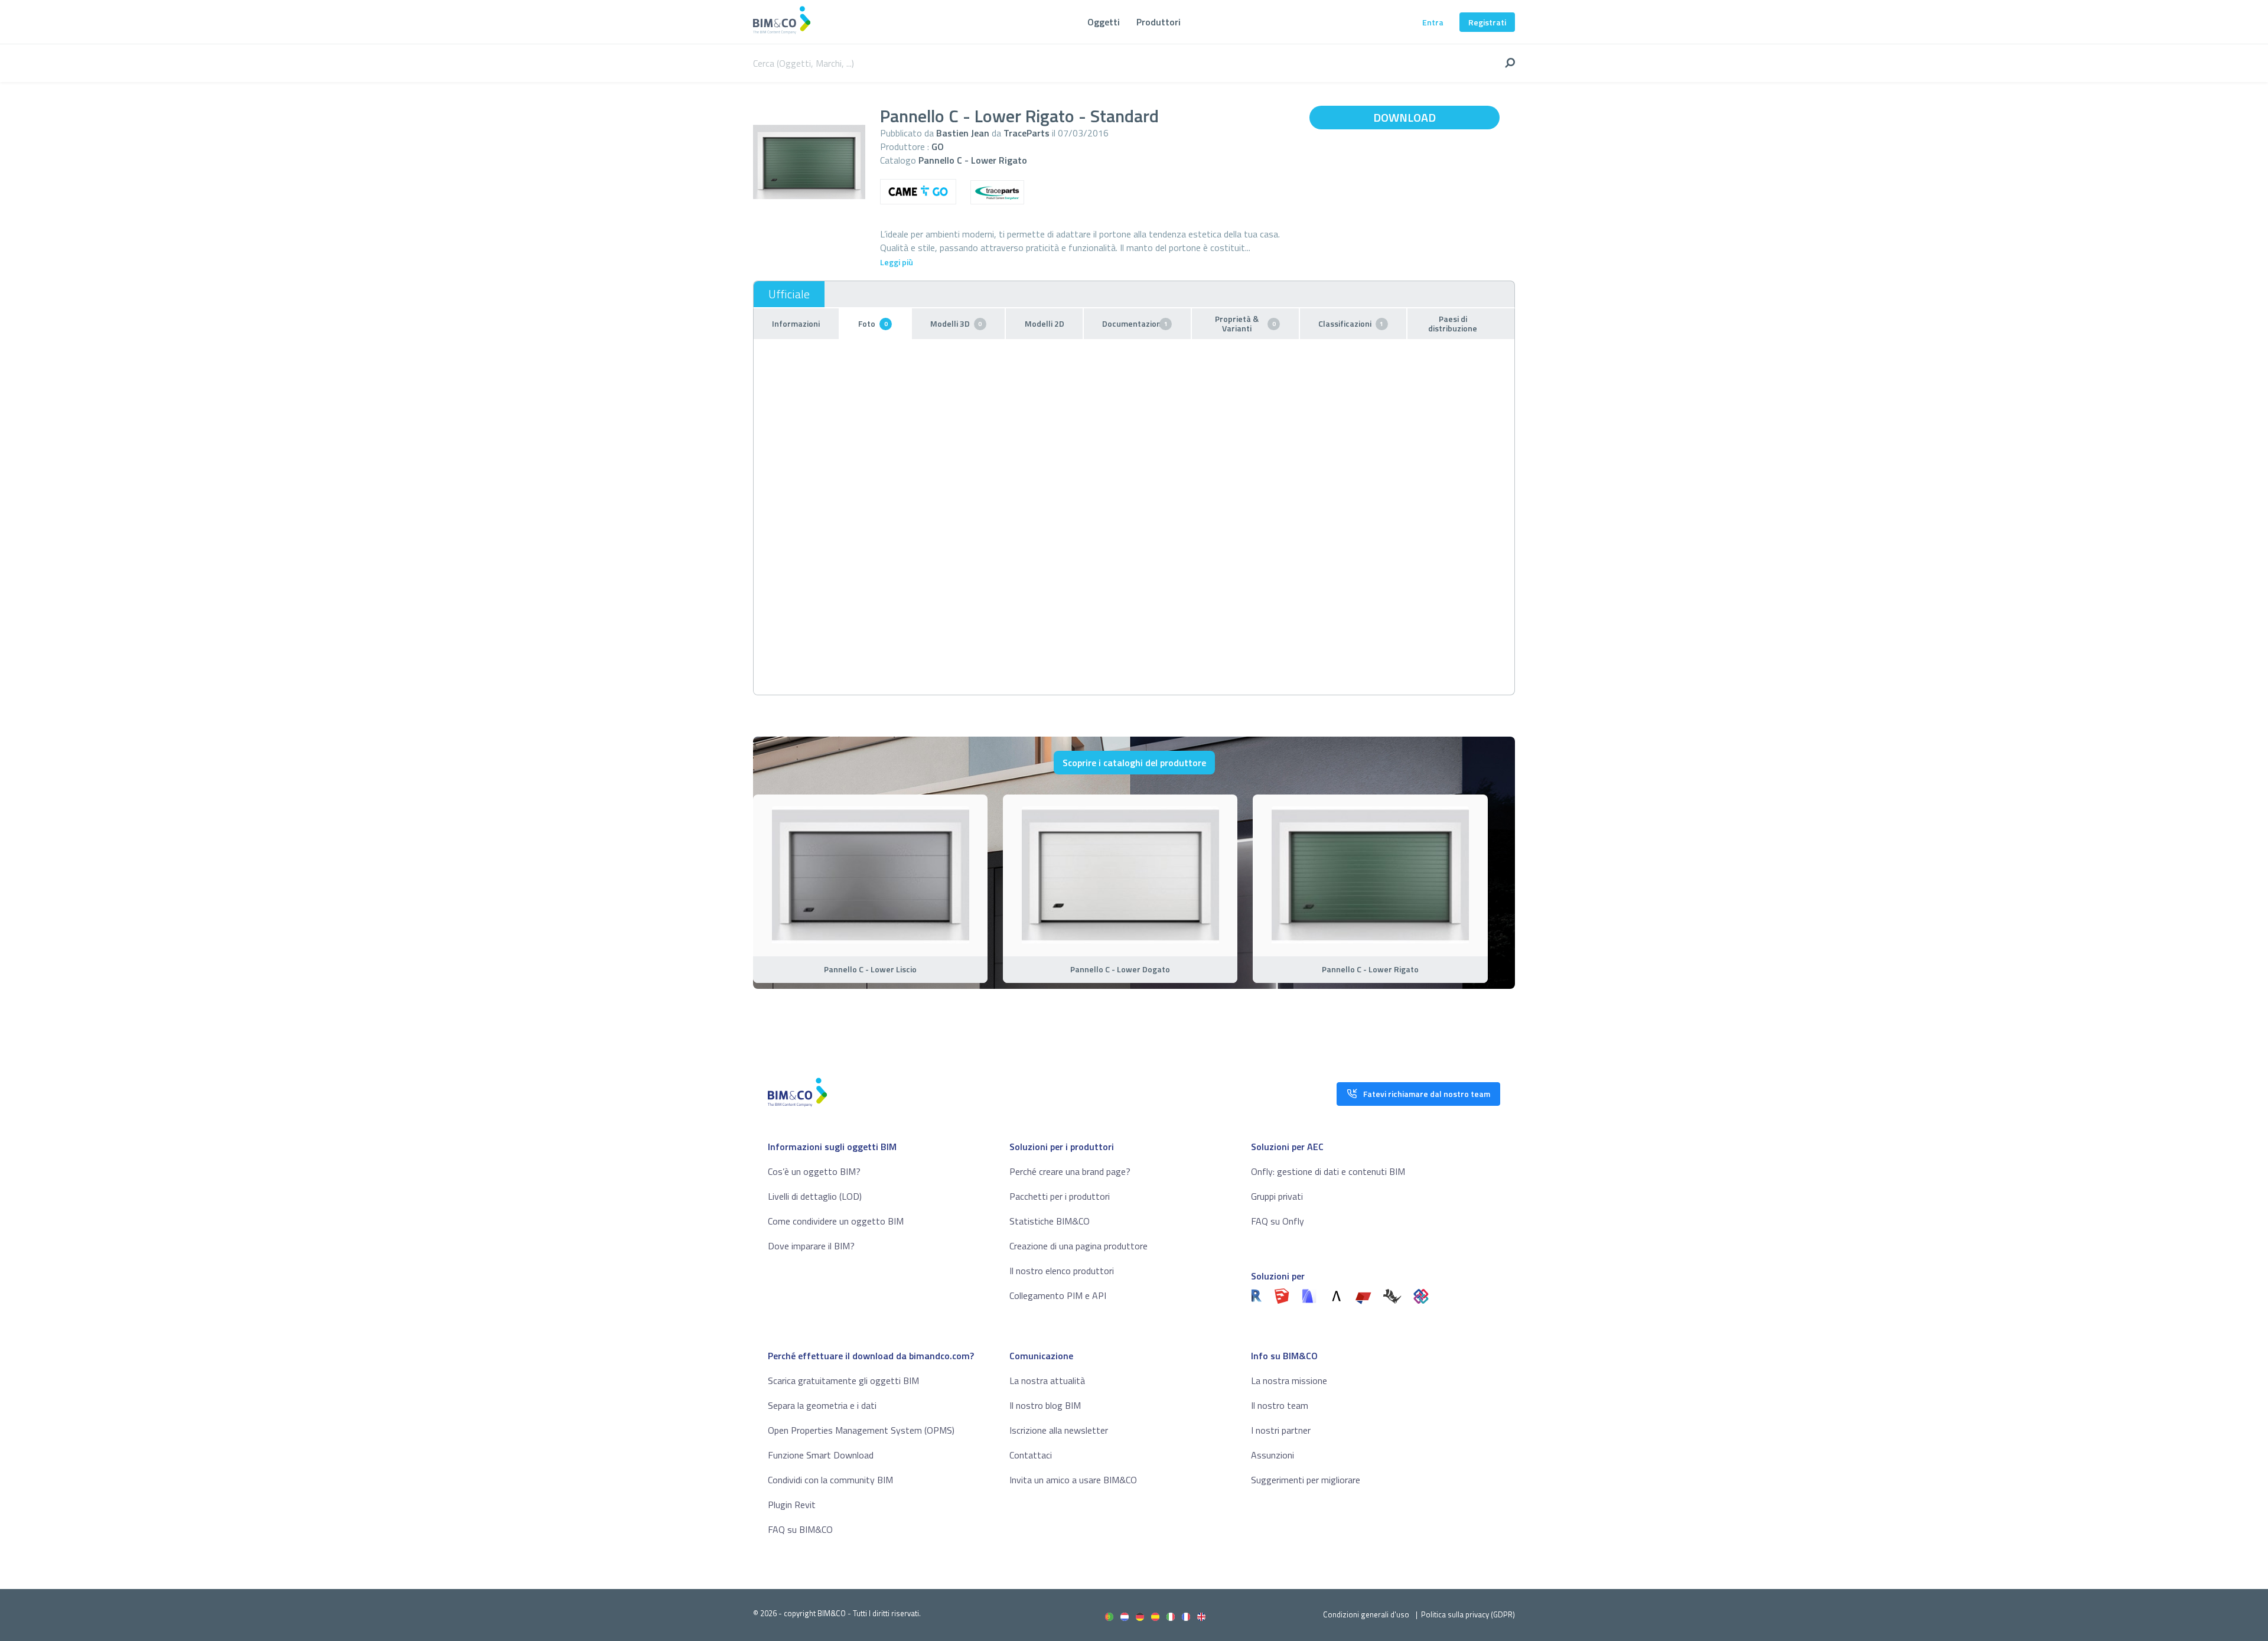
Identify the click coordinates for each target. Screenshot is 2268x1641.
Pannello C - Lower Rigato (973, 160)
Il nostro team (1280, 1405)
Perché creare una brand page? (1070, 1171)
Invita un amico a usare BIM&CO (1073, 1480)
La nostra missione (1289, 1380)
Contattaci (1031, 1455)
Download (1405, 117)
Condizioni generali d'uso (1366, 1614)
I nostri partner (1281, 1430)
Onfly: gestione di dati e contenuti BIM (1328, 1171)
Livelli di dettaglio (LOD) (815, 1196)
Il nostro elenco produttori (1062, 1271)
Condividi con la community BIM (830, 1480)
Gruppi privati (1277, 1196)
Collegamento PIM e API (1058, 1295)
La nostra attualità (1047, 1380)
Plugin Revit (792, 1505)
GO (938, 146)
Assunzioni (1273, 1455)
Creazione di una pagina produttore (1078, 1246)
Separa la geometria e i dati (822, 1405)
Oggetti (1104, 22)
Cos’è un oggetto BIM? (814, 1171)
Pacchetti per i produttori (1060, 1196)
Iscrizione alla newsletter (1059, 1430)
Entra (1433, 22)
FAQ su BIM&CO (800, 1529)
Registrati (1487, 22)
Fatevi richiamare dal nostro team (1427, 1094)
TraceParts (1027, 133)
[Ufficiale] (789, 294)
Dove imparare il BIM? (811, 1246)
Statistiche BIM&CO (1050, 1221)
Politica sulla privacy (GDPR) (1468, 1614)
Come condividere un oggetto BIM (836, 1221)
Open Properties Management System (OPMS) (861, 1430)
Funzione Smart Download (821, 1455)
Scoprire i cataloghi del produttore (1134, 763)
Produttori (1159, 22)
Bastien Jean (963, 133)
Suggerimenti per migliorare (1306, 1480)
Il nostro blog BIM (1045, 1405)
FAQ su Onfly (1278, 1221)
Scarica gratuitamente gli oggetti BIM (843, 1380)
